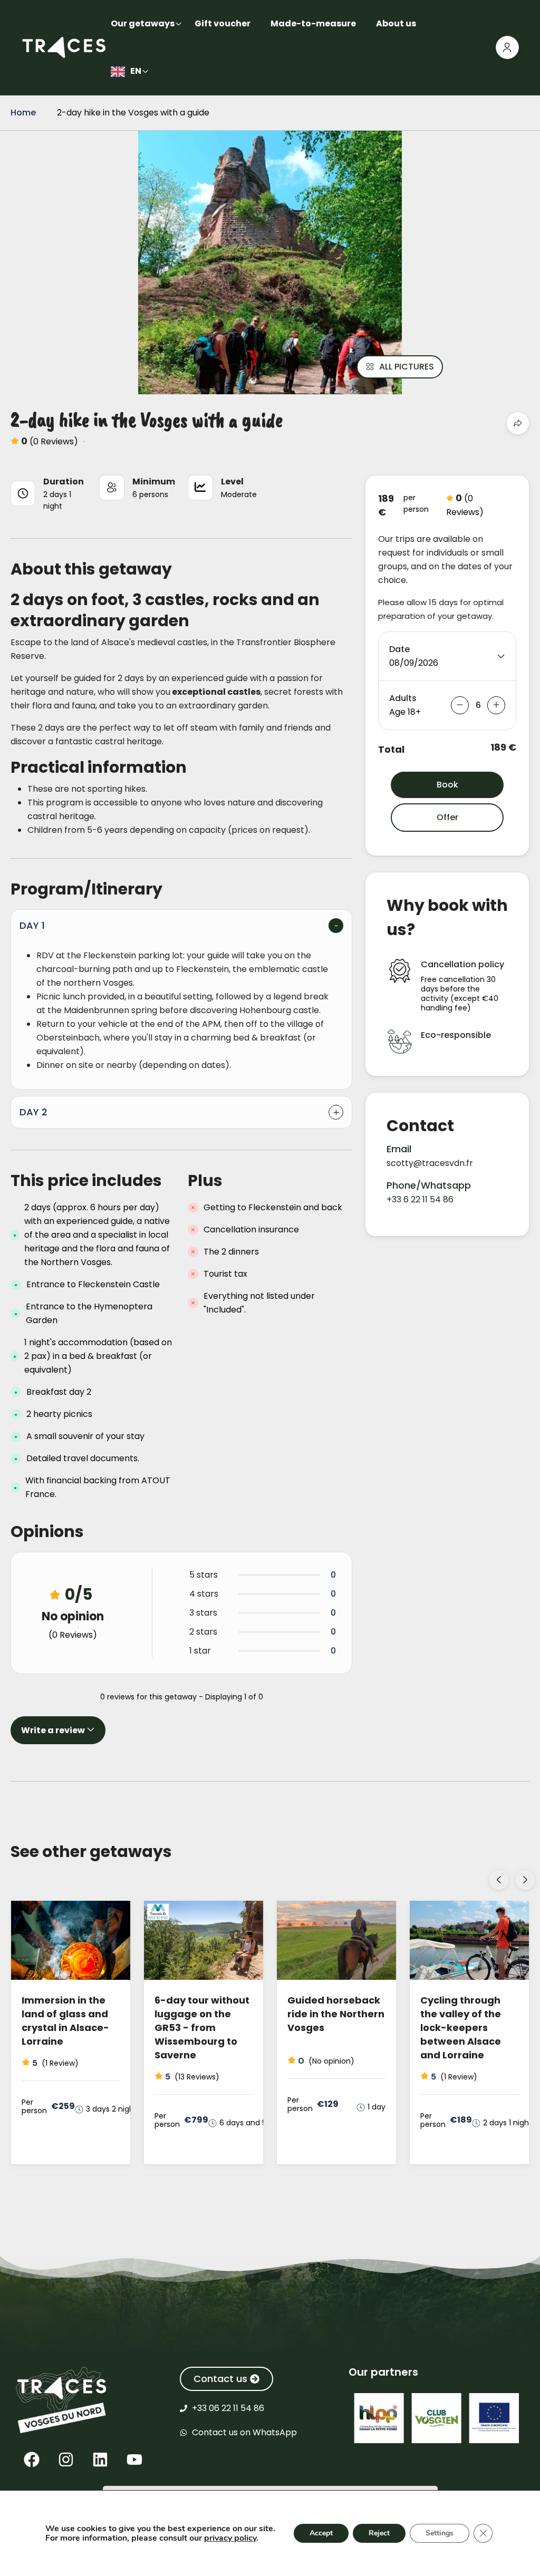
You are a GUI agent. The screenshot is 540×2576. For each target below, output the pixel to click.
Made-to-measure (313, 23)
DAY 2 (33, 1112)
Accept (321, 2533)
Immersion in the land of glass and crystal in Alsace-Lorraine (65, 2021)
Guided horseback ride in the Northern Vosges (336, 2014)
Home (23, 113)
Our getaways (143, 23)
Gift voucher (223, 23)
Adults (403, 698)
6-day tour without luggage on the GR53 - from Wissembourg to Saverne (202, 2028)
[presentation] (499, 1880)
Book (447, 785)
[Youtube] (134, 2460)
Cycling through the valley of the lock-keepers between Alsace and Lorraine (461, 2028)
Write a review (54, 1730)
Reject (379, 2533)
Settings (440, 2533)
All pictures (407, 367)
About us (396, 23)
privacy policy (230, 2538)
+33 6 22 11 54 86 (420, 1199)
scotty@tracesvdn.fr (430, 1163)
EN (136, 71)
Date (399, 649)
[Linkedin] (100, 2460)
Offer (447, 817)
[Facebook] (32, 2460)
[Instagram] (66, 2460)
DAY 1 (32, 925)
